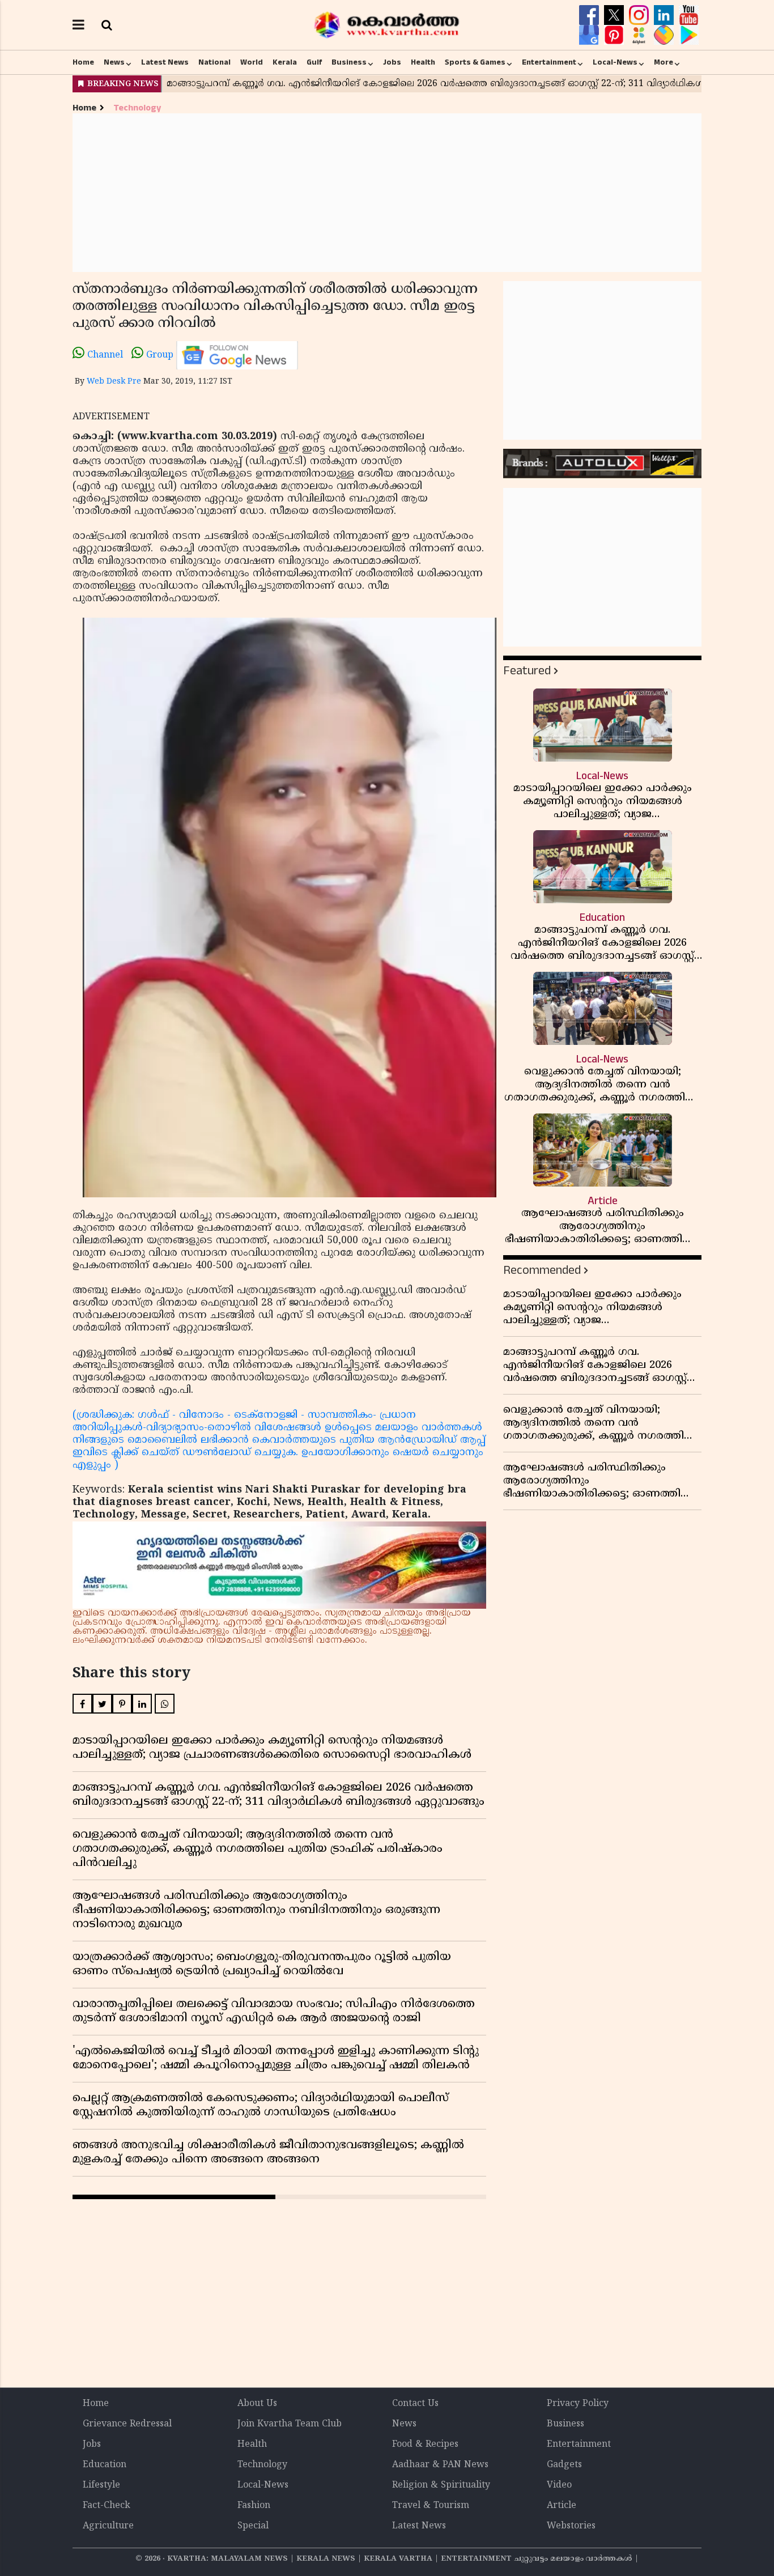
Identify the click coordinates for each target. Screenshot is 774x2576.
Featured (527, 671)
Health (423, 62)
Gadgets (564, 2465)
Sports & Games (475, 62)
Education (105, 2465)
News (114, 62)
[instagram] (640, 15)
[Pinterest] (615, 35)
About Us (257, 2404)
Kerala (285, 62)
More (664, 62)
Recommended (542, 1270)
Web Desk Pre (114, 382)
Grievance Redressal (127, 2424)
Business (349, 62)
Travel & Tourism (431, 2506)
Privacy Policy (578, 2404)
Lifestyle (101, 2485)
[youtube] (689, 15)
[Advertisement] (387, 193)
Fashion (254, 2506)
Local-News (615, 62)
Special (253, 2526)
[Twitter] (615, 15)
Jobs (392, 62)
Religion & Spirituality (441, 2485)
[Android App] (689, 35)
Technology (137, 108)
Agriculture (108, 2526)
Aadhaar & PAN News (440, 2465)
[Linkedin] (665, 15)
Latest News (165, 62)
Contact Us (415, 2404)
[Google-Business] (590, 35)
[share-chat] (665, 35)
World (252, 62)
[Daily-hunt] (640, 35)
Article (562, 2506)
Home (83, 62)
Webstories (571, 2526)
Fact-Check (107, 2506)
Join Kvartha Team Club (290, 2424)
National (214, 62)
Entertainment (549, 62)
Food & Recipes (425, 2445)
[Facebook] (590, 15)
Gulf (314, 62)
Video (559, 2485)
